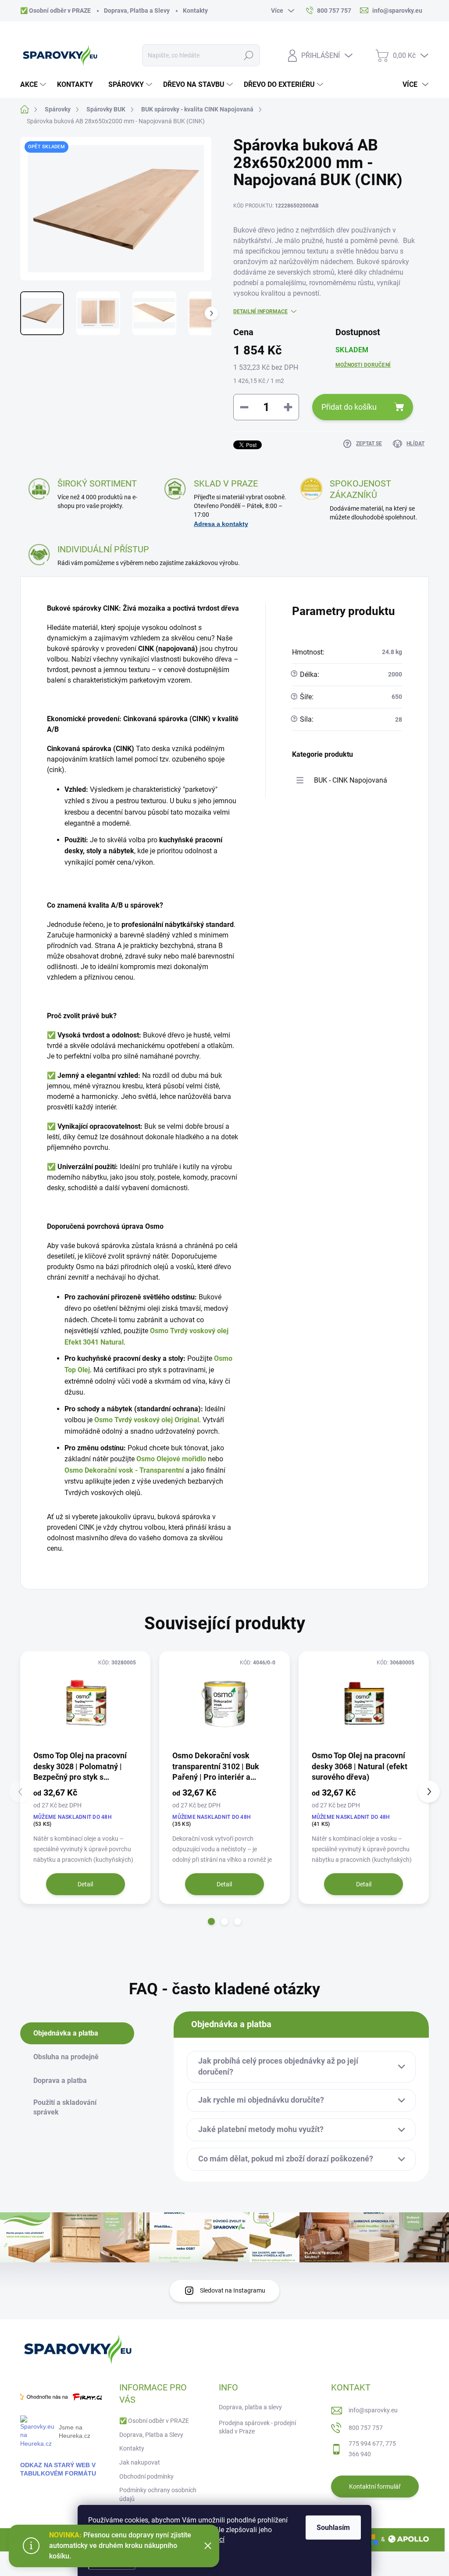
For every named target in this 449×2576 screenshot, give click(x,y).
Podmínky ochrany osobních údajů (158, 2494)
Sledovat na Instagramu (233, 2290)
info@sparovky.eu (373, 2410)
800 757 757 (366, 2428)
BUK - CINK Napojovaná (351, 780)
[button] (211, 1921)
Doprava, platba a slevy (250, 2407)
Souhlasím (333, 2528)
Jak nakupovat (140, 2462)
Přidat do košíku (349, 407)
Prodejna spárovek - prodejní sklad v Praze (257, 2427)
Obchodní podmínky (146, 2476)
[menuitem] (34, 85)
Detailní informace (260, 311)
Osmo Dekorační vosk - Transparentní (125, 1470)
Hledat (248, 55)
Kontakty (195, 11)
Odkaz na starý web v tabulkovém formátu (58, 2469)
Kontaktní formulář (375, 2487)
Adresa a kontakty (221, 524)
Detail (85, 1884)
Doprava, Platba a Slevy (137, 11)
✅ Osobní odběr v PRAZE (55, 11)
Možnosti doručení (363, 365)
